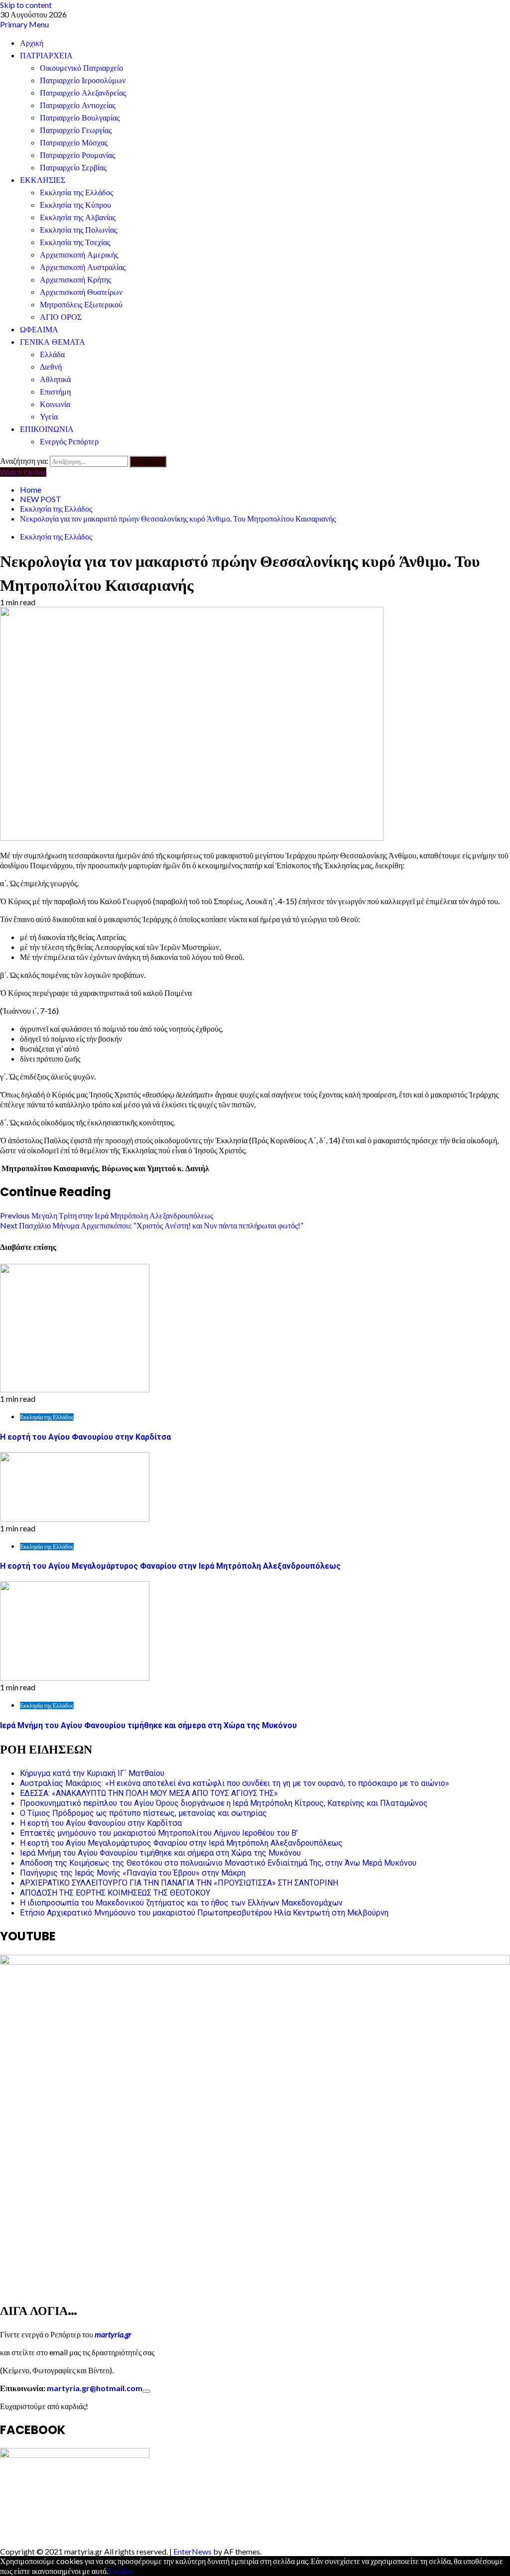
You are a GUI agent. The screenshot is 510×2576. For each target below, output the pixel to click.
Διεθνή (51, 367)
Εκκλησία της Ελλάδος (76, 193)
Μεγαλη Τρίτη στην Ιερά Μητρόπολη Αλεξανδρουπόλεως (107, 1215)
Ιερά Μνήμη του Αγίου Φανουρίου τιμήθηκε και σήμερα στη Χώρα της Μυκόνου (148, 1725)
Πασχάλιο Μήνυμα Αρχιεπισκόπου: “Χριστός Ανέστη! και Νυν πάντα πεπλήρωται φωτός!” (152, 1225)
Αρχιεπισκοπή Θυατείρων (81, 292)
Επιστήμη (55, 392)
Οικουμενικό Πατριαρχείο (81, 68)
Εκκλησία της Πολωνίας (78, 230)
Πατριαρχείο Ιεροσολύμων (83, 80)
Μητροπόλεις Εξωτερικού (81, 305)
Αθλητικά (55, 379)
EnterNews (192, 2551)
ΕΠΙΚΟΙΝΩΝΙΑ (47, 429)
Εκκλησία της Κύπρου (75, 205)
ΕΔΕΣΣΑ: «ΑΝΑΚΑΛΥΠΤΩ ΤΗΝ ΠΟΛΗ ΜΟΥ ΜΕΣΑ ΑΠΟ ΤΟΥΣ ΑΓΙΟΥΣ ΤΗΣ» (149, 1793)
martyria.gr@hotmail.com (95, 2388)
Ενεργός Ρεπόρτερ (69, 442)
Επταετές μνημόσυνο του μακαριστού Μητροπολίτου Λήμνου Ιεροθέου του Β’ (159, 1833)
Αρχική (32, 43)
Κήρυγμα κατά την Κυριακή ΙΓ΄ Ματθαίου (92, 1773)
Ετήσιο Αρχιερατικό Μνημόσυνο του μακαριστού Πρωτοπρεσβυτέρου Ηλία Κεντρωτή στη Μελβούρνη (204, 1913)
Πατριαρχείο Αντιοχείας (78, 105)
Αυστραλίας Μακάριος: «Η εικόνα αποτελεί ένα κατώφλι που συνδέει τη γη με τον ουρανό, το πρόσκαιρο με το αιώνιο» (235, 1783)
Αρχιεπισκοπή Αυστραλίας (83, 267)
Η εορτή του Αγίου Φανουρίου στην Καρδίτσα (85, 1437)
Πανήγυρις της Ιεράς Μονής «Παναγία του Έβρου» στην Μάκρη (133, 1873)
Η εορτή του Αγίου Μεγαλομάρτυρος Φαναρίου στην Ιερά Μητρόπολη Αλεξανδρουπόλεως (170, 1566)
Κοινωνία (55, 404)
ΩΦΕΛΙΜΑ (39, 330)
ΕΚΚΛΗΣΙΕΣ (43, 180)
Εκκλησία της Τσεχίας (75, 242)
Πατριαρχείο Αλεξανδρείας (83, 93)
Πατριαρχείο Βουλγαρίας (80, 118)
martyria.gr (112, 2334)
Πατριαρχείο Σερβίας (73, 168)
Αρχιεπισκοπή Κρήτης (75, 280)
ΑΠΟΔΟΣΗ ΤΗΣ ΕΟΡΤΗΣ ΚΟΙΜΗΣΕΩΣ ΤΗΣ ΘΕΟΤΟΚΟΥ (115, 1893)
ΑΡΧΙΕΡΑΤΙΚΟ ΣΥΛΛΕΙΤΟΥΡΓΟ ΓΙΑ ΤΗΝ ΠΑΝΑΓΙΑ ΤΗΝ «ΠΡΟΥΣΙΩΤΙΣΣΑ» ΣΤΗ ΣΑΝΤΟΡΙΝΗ (179, 1883)
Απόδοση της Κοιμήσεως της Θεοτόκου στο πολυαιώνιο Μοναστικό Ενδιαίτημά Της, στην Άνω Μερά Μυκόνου (218, 1863)
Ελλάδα (52, 354)
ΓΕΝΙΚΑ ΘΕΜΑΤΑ (53, 342)
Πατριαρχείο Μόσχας (74, 143)
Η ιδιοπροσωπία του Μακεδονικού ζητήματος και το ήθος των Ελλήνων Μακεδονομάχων (181, 1903)
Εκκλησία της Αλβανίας (78, 217)
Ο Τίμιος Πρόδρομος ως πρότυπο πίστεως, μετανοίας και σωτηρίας (143, 1813)
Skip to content (26, 5)
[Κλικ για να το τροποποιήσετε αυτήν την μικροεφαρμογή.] (146, 2391)
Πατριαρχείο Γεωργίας (76, 130)
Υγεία (49, 417)
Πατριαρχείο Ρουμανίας (77, 155)
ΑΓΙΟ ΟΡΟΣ (61, 317)
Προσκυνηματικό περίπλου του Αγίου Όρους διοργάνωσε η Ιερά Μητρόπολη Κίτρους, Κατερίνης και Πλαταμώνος (224, 1803)
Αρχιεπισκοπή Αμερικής (79, 255)
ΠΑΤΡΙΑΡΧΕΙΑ (46, 56)
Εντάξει (120, 2571)
